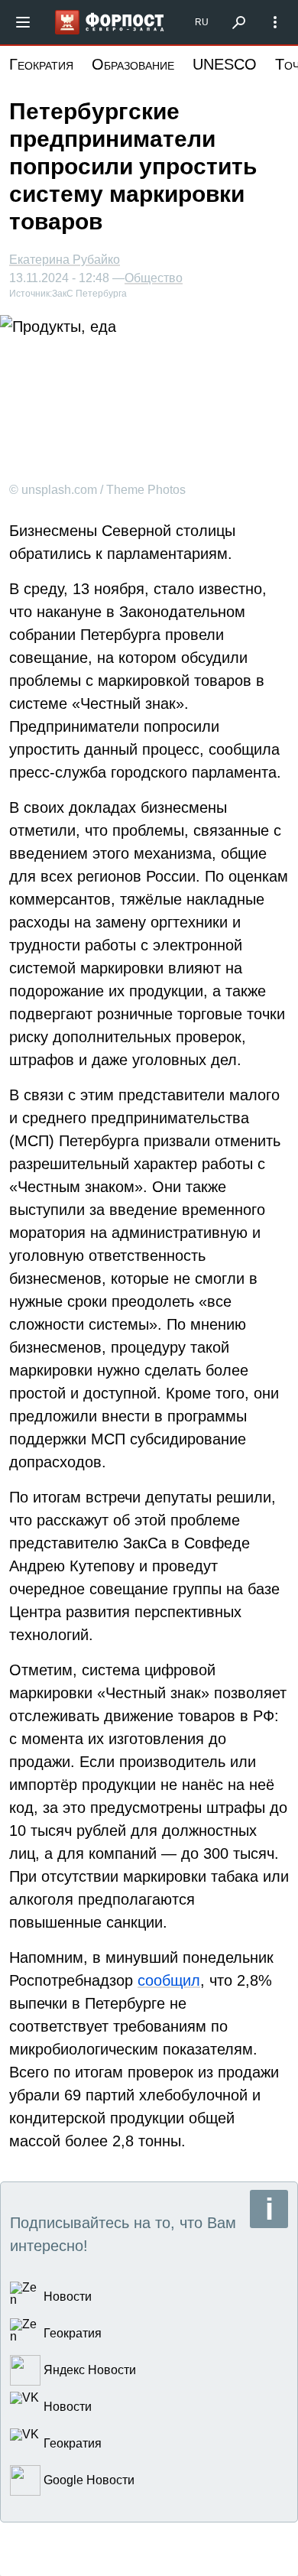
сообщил (169, 1980)
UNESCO (225, 64)
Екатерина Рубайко (65, 260)
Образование (133, 64)
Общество (154, 278)
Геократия (41, 64)
